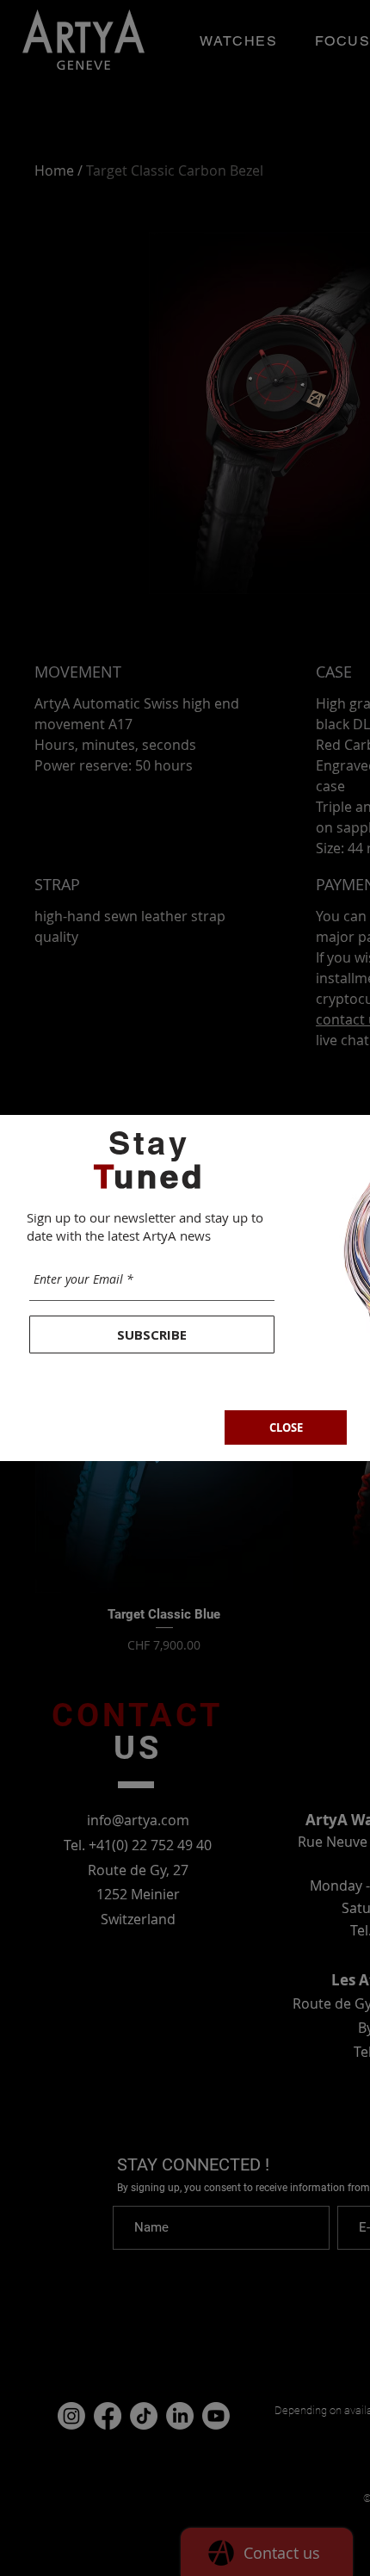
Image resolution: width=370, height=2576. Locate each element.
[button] (286, 1427)
